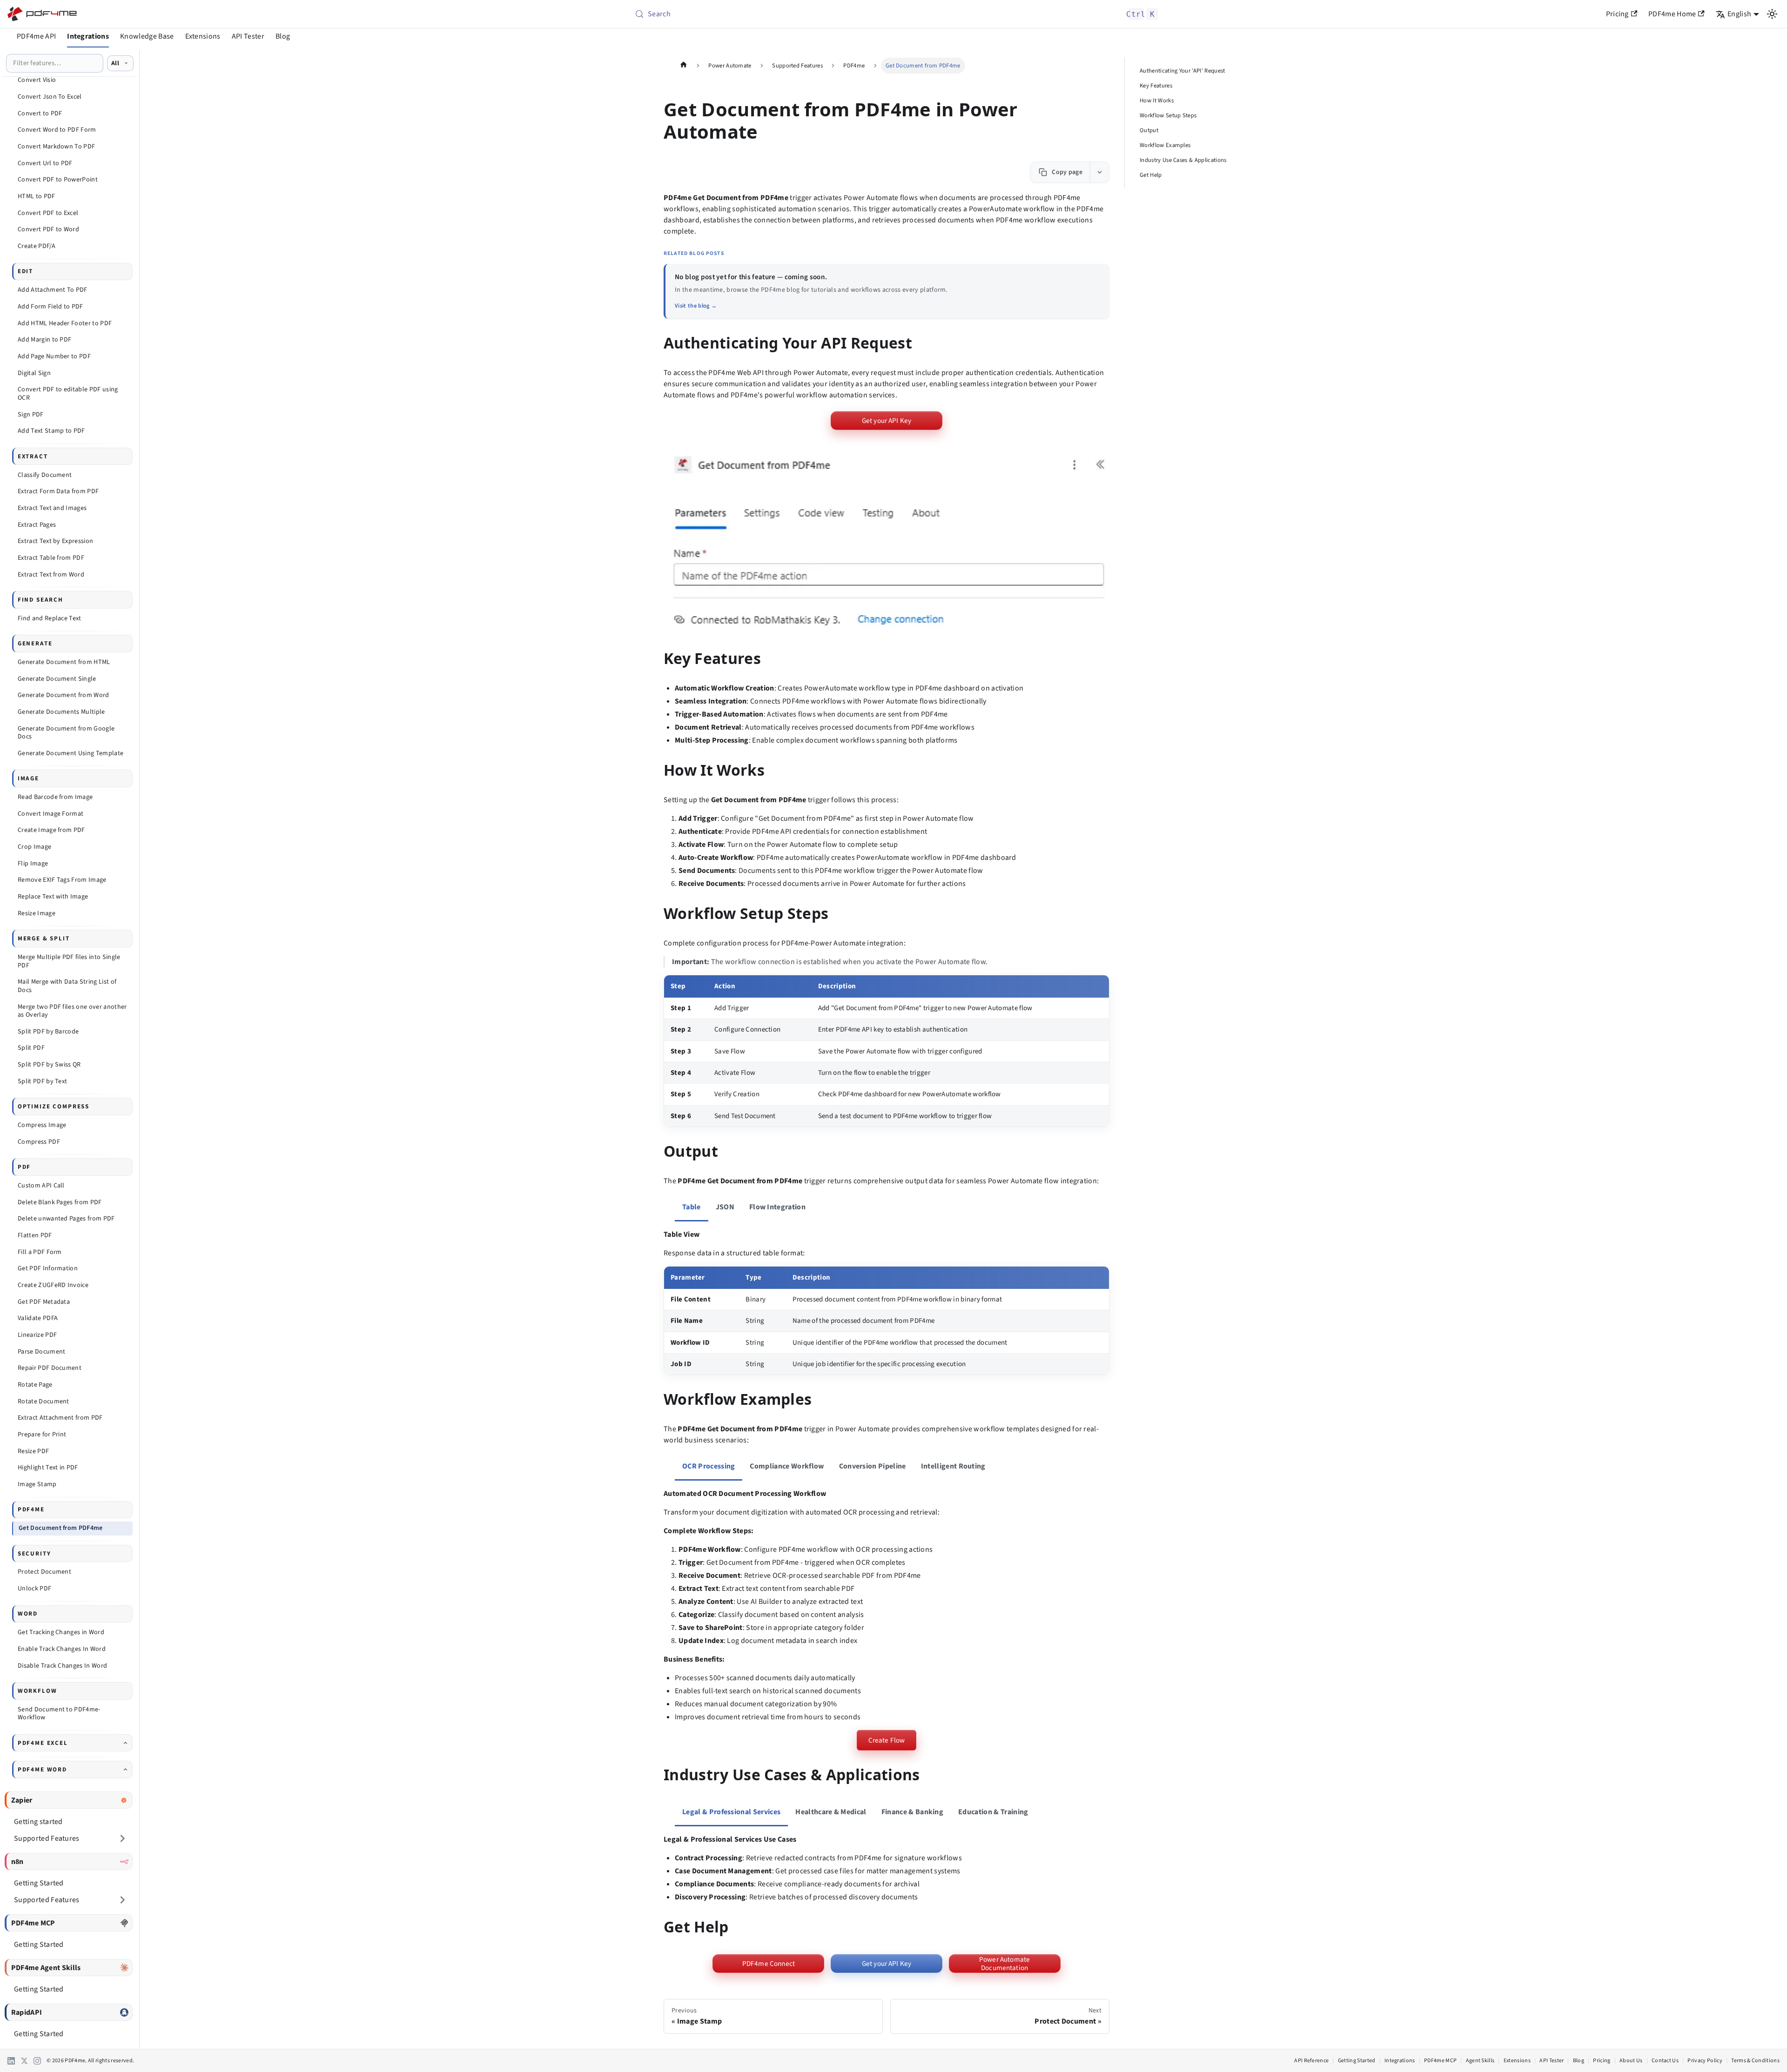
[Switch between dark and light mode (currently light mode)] (1772, 14)
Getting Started (1357, 2061)
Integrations (88, 36)
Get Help (1151, 175)
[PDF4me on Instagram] (37, 2061)
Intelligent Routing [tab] (953, 1466)
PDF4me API (36, 36)
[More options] (1099, 172)
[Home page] (684, 66)
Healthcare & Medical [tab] (831, 1812)
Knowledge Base (147, 36)
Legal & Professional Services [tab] (731, 1812)
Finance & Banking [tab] (912, 1812)
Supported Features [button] (47, 1838)
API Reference (1311, 2061)
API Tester (248, 36)
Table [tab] (692, 1207)
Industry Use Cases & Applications (1183, 160)
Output (1149, 130)
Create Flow (887, 1740)
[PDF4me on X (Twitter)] (24, 2061)
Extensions (203, 36)
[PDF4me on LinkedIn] (11, 2061)
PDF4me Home (1672, 14)
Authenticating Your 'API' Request (1182, 71)
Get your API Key (887, 421)
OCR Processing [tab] (709, 1466)
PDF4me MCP (1440, 2061)
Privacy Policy (1705, 2061)
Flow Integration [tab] (777, 1207)
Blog (283, 36)
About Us (1631, 2061)
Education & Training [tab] (993, 1812)
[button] (887, 541)
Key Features (1156, 86)
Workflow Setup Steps (1168, 115)
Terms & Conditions (1755, 2061)
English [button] (1739, 14)
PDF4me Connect (769, 1964)
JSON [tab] (725, 1207)
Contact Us (1665, 2061)
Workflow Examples (1165, 145)
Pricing (1617, 14)
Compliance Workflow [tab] (787, 1466)
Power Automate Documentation (1004, 1964)
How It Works (1157, 101)
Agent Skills (1480, 2061)
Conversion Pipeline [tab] (873, 1466)
